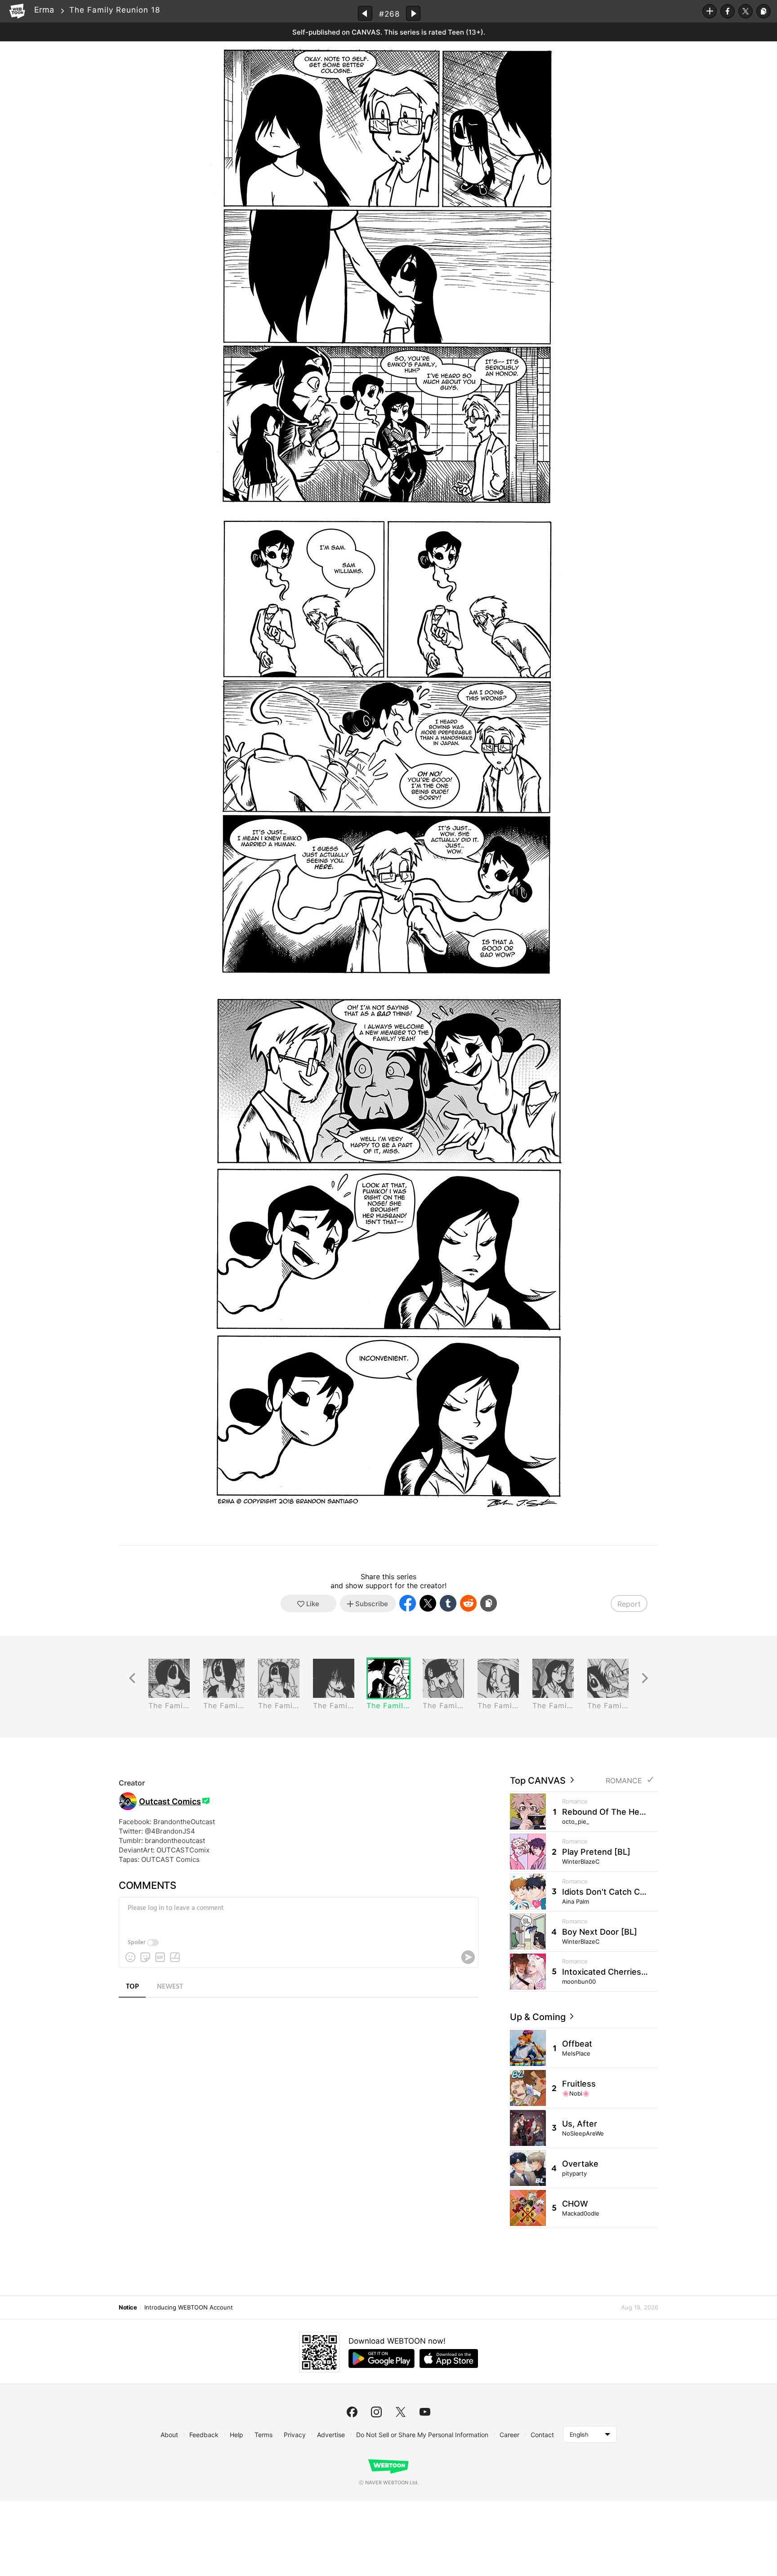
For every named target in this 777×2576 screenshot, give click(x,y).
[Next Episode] (413, 13)
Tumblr (448, 1603)
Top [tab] (132, 1987)
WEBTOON (17, 11)
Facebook (728, 11)
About (169, 2435)
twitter (401, 2412)
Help (237, 2435)
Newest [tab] (170, 1987)
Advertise (331, 2435)
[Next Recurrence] (645, 1678)
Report (629, 1604)
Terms (263, 2435)
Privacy (295, 2435)
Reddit (468, 1603)
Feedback (204, 2435)
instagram (376, 2412)
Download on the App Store (449, 2358)
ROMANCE (624, 1781)
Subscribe (710, 11)
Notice (128, 2307)
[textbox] (298, 1915)
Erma (44, 10)
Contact (542, 2435)
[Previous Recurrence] (132, 1678)
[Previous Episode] (365, 13)
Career (509, 2435)
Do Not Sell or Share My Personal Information (422, 2435)
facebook (352, 2412)
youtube (425, 2412)
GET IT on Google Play (382, 2358)
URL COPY (764, 11)
